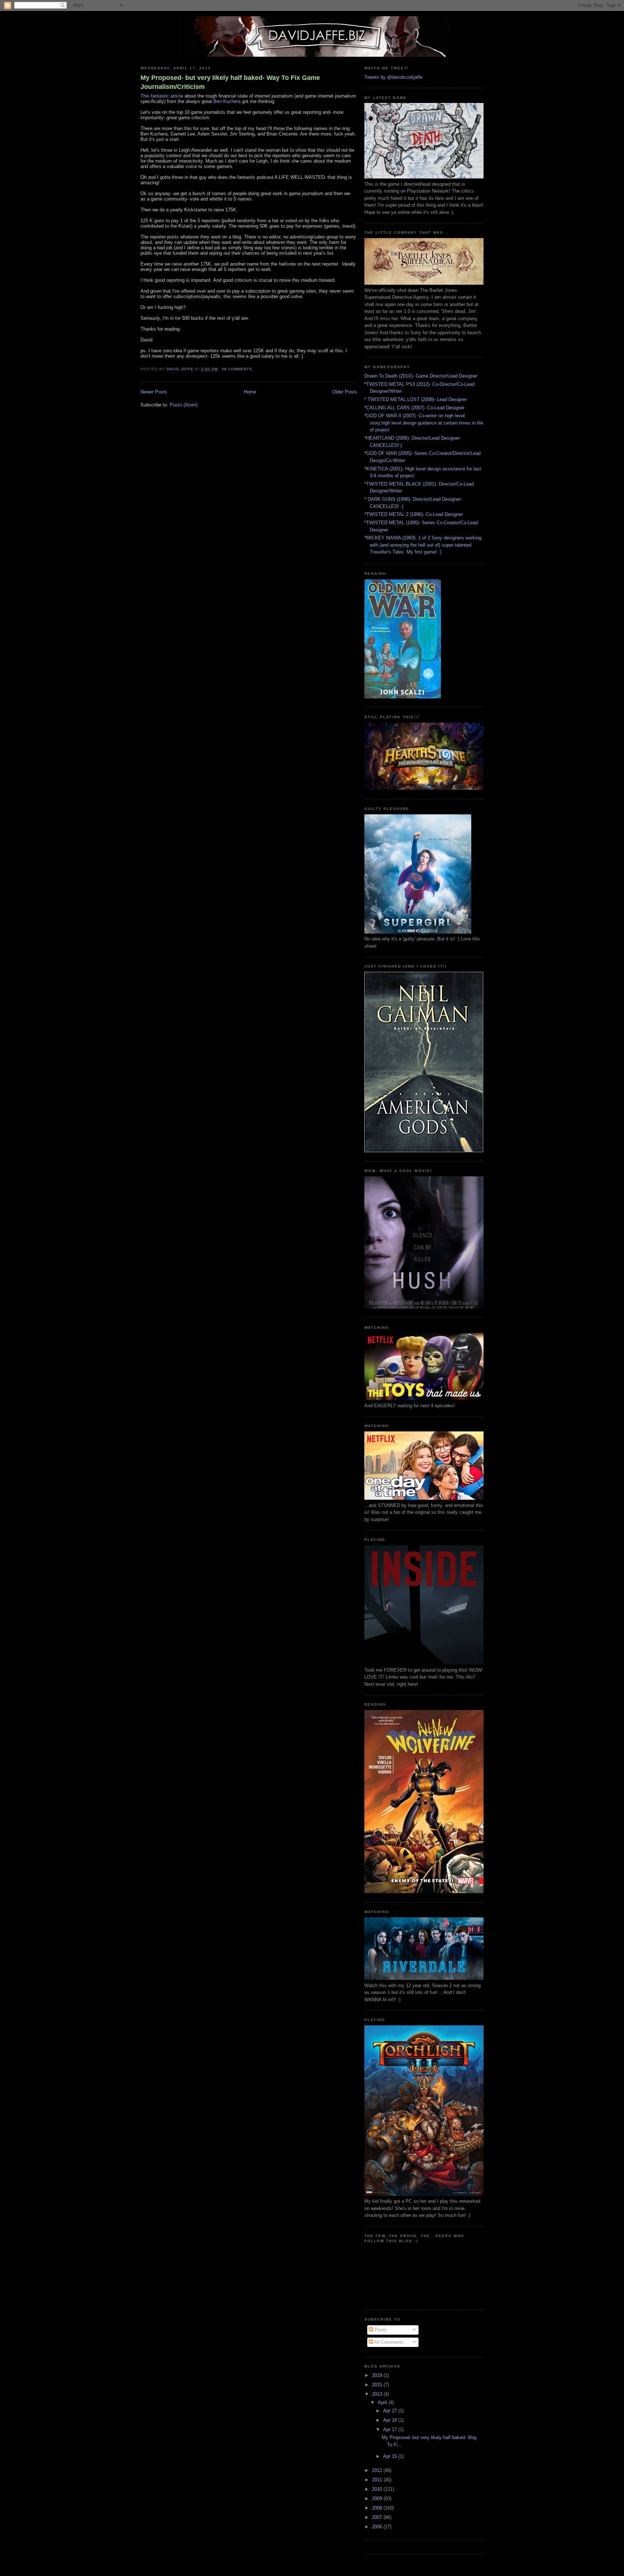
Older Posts (345, 392)
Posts (380, 2330)
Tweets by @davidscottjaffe (393, 77)
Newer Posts (154, 392)
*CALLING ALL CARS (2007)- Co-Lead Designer (414, 408)
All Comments (388, 2342)
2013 (378, 2394)
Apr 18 (391, 2420)
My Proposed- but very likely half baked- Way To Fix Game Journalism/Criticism (230, 82)
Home (250, 392)
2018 (378, 2375)
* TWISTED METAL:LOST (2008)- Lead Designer (416, 399)
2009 (378, 2499)
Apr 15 (391, 2456)
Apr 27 (391, 2411)
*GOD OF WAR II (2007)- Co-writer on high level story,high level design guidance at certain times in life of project (424, 423)
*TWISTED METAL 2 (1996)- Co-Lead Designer (414, 514)
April (383, 2402)
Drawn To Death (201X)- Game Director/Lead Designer (421, 376)
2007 (378, 2517)
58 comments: (238, 369)
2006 (378, 2527)
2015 (378, 2385)
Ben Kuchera (227, 101)
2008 (378, 2508)
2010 (378, 2489)
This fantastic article (162, 96)
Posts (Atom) (184, 405)
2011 (378, 2480)
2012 (378, 2470)
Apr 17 (391, 2429)
